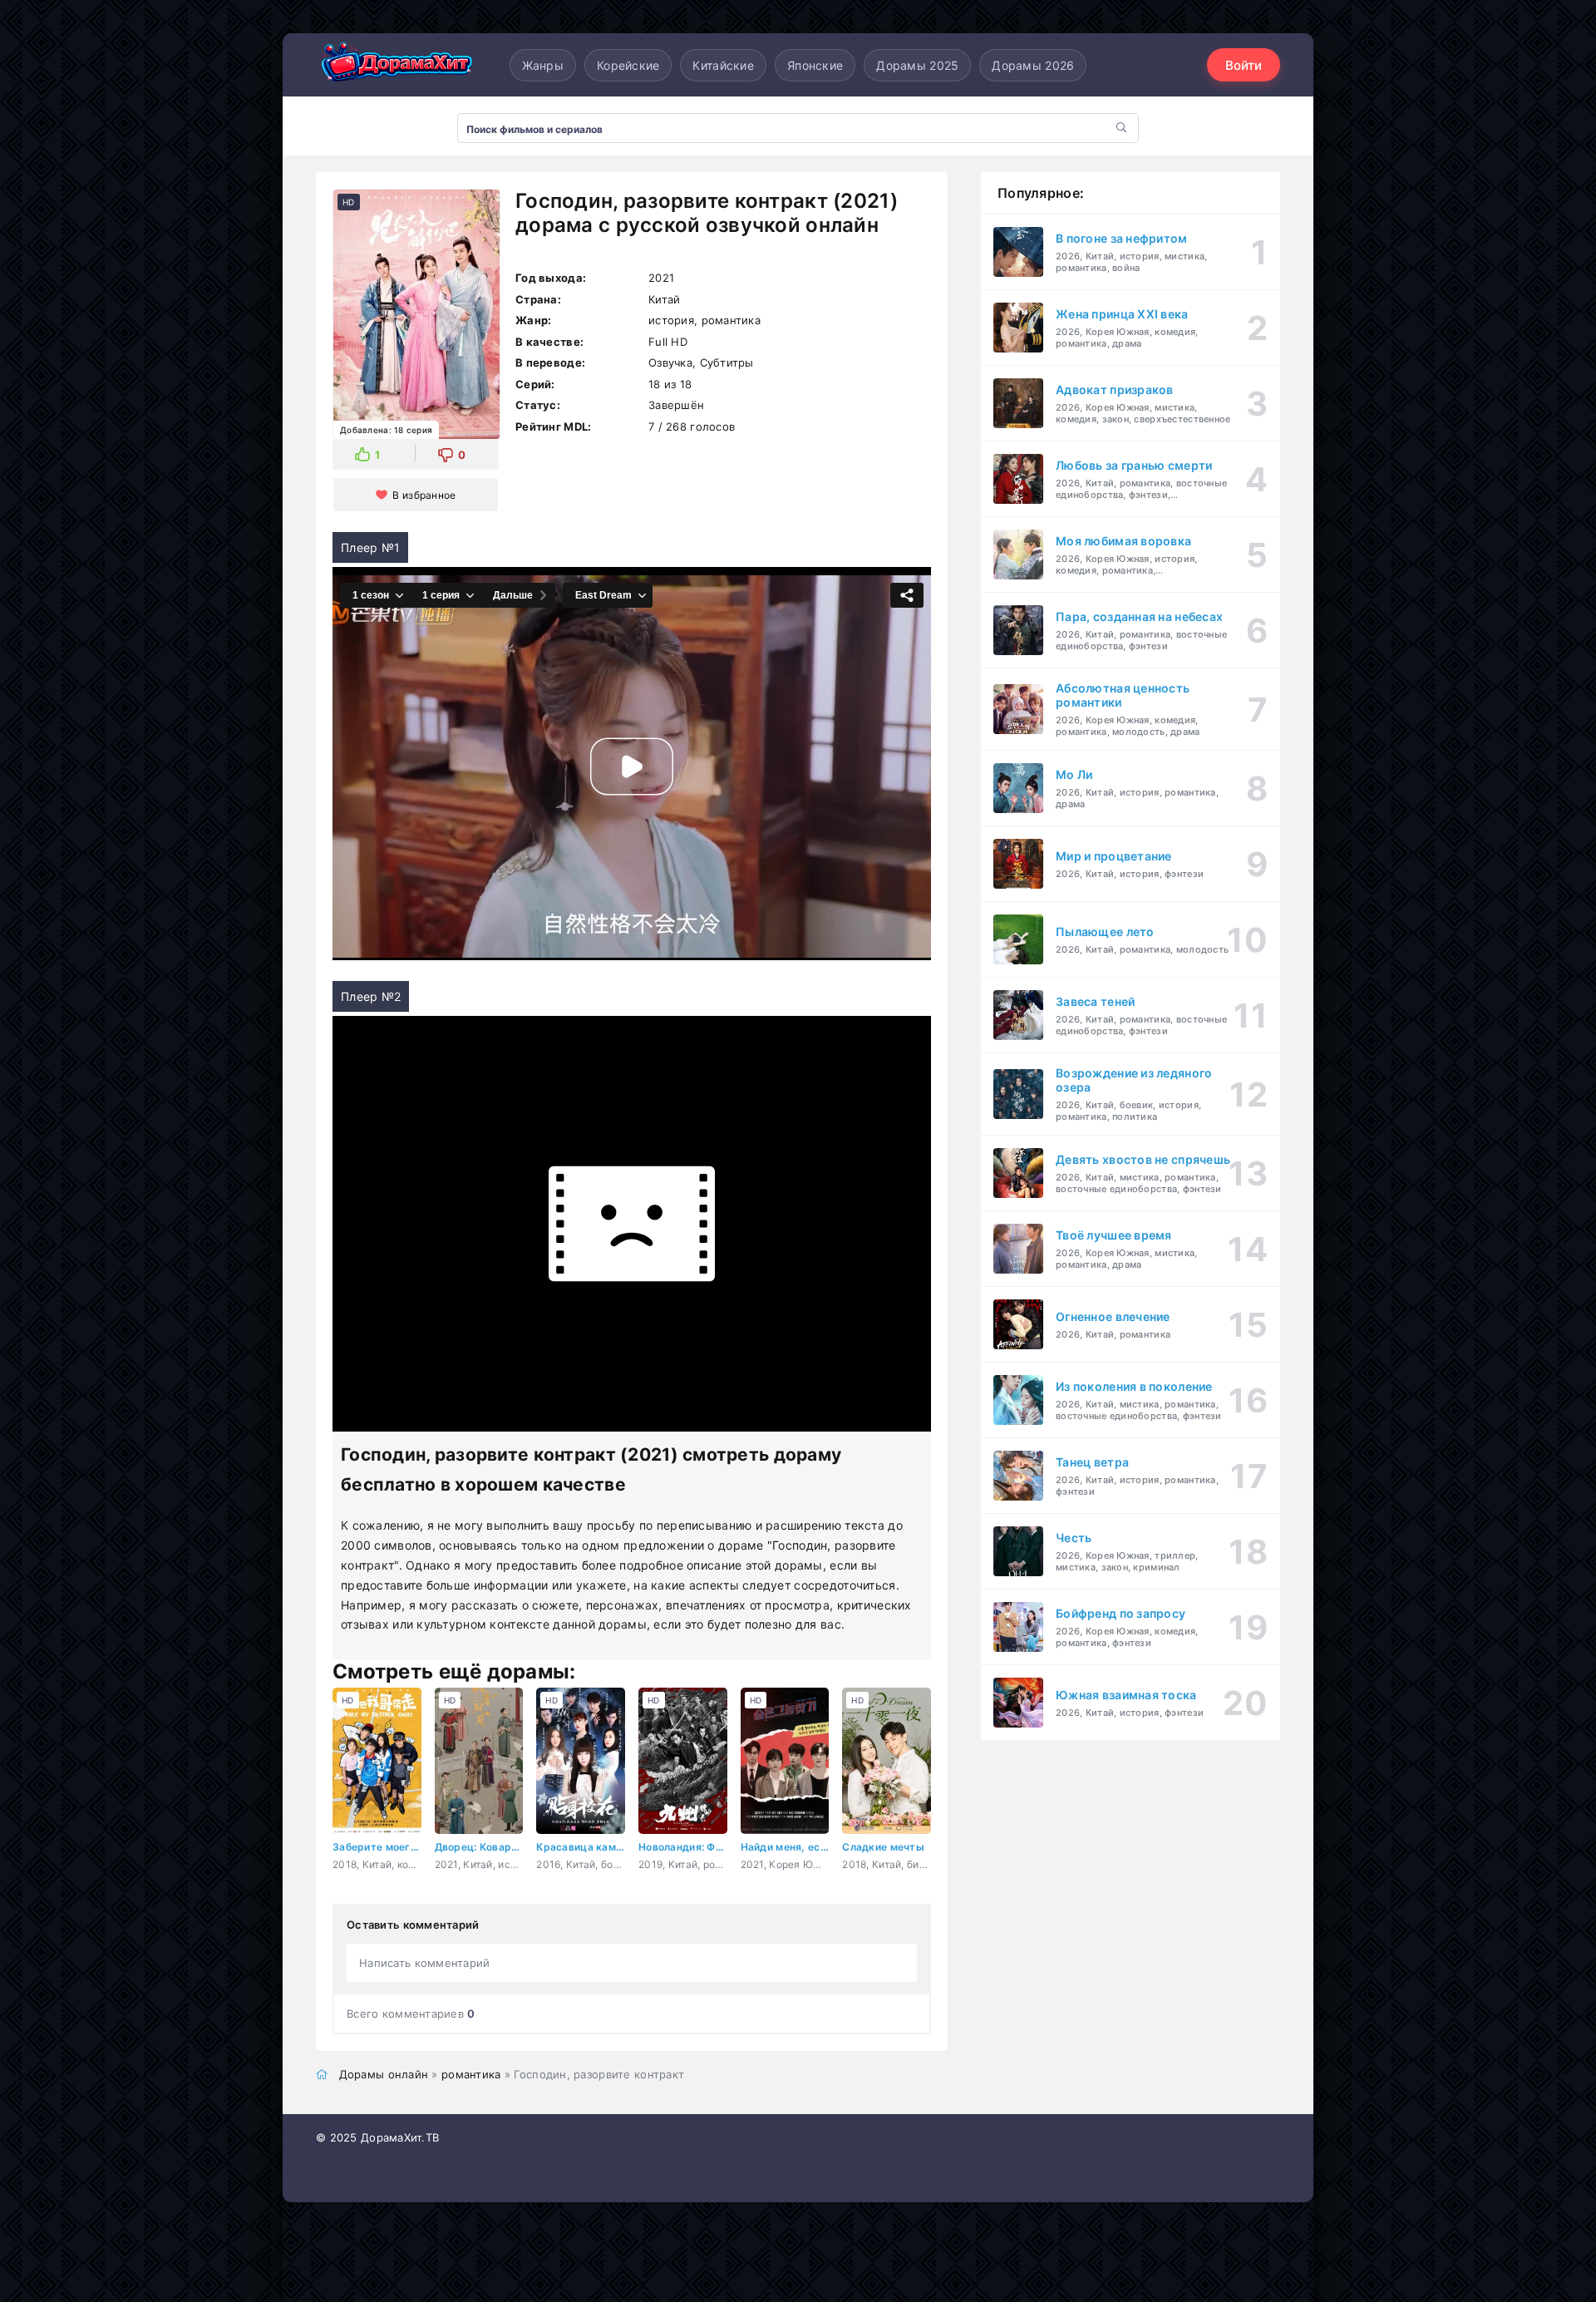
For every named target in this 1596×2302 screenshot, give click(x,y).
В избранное (424, 495)
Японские (815, 65)
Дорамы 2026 (1033, 65)
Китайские (723, 65)
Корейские (628, 65)
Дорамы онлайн (384, 2074)
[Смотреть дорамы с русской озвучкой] (399, 65)
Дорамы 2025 (917, 65)
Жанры (543, 65)
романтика (471, 2074)
